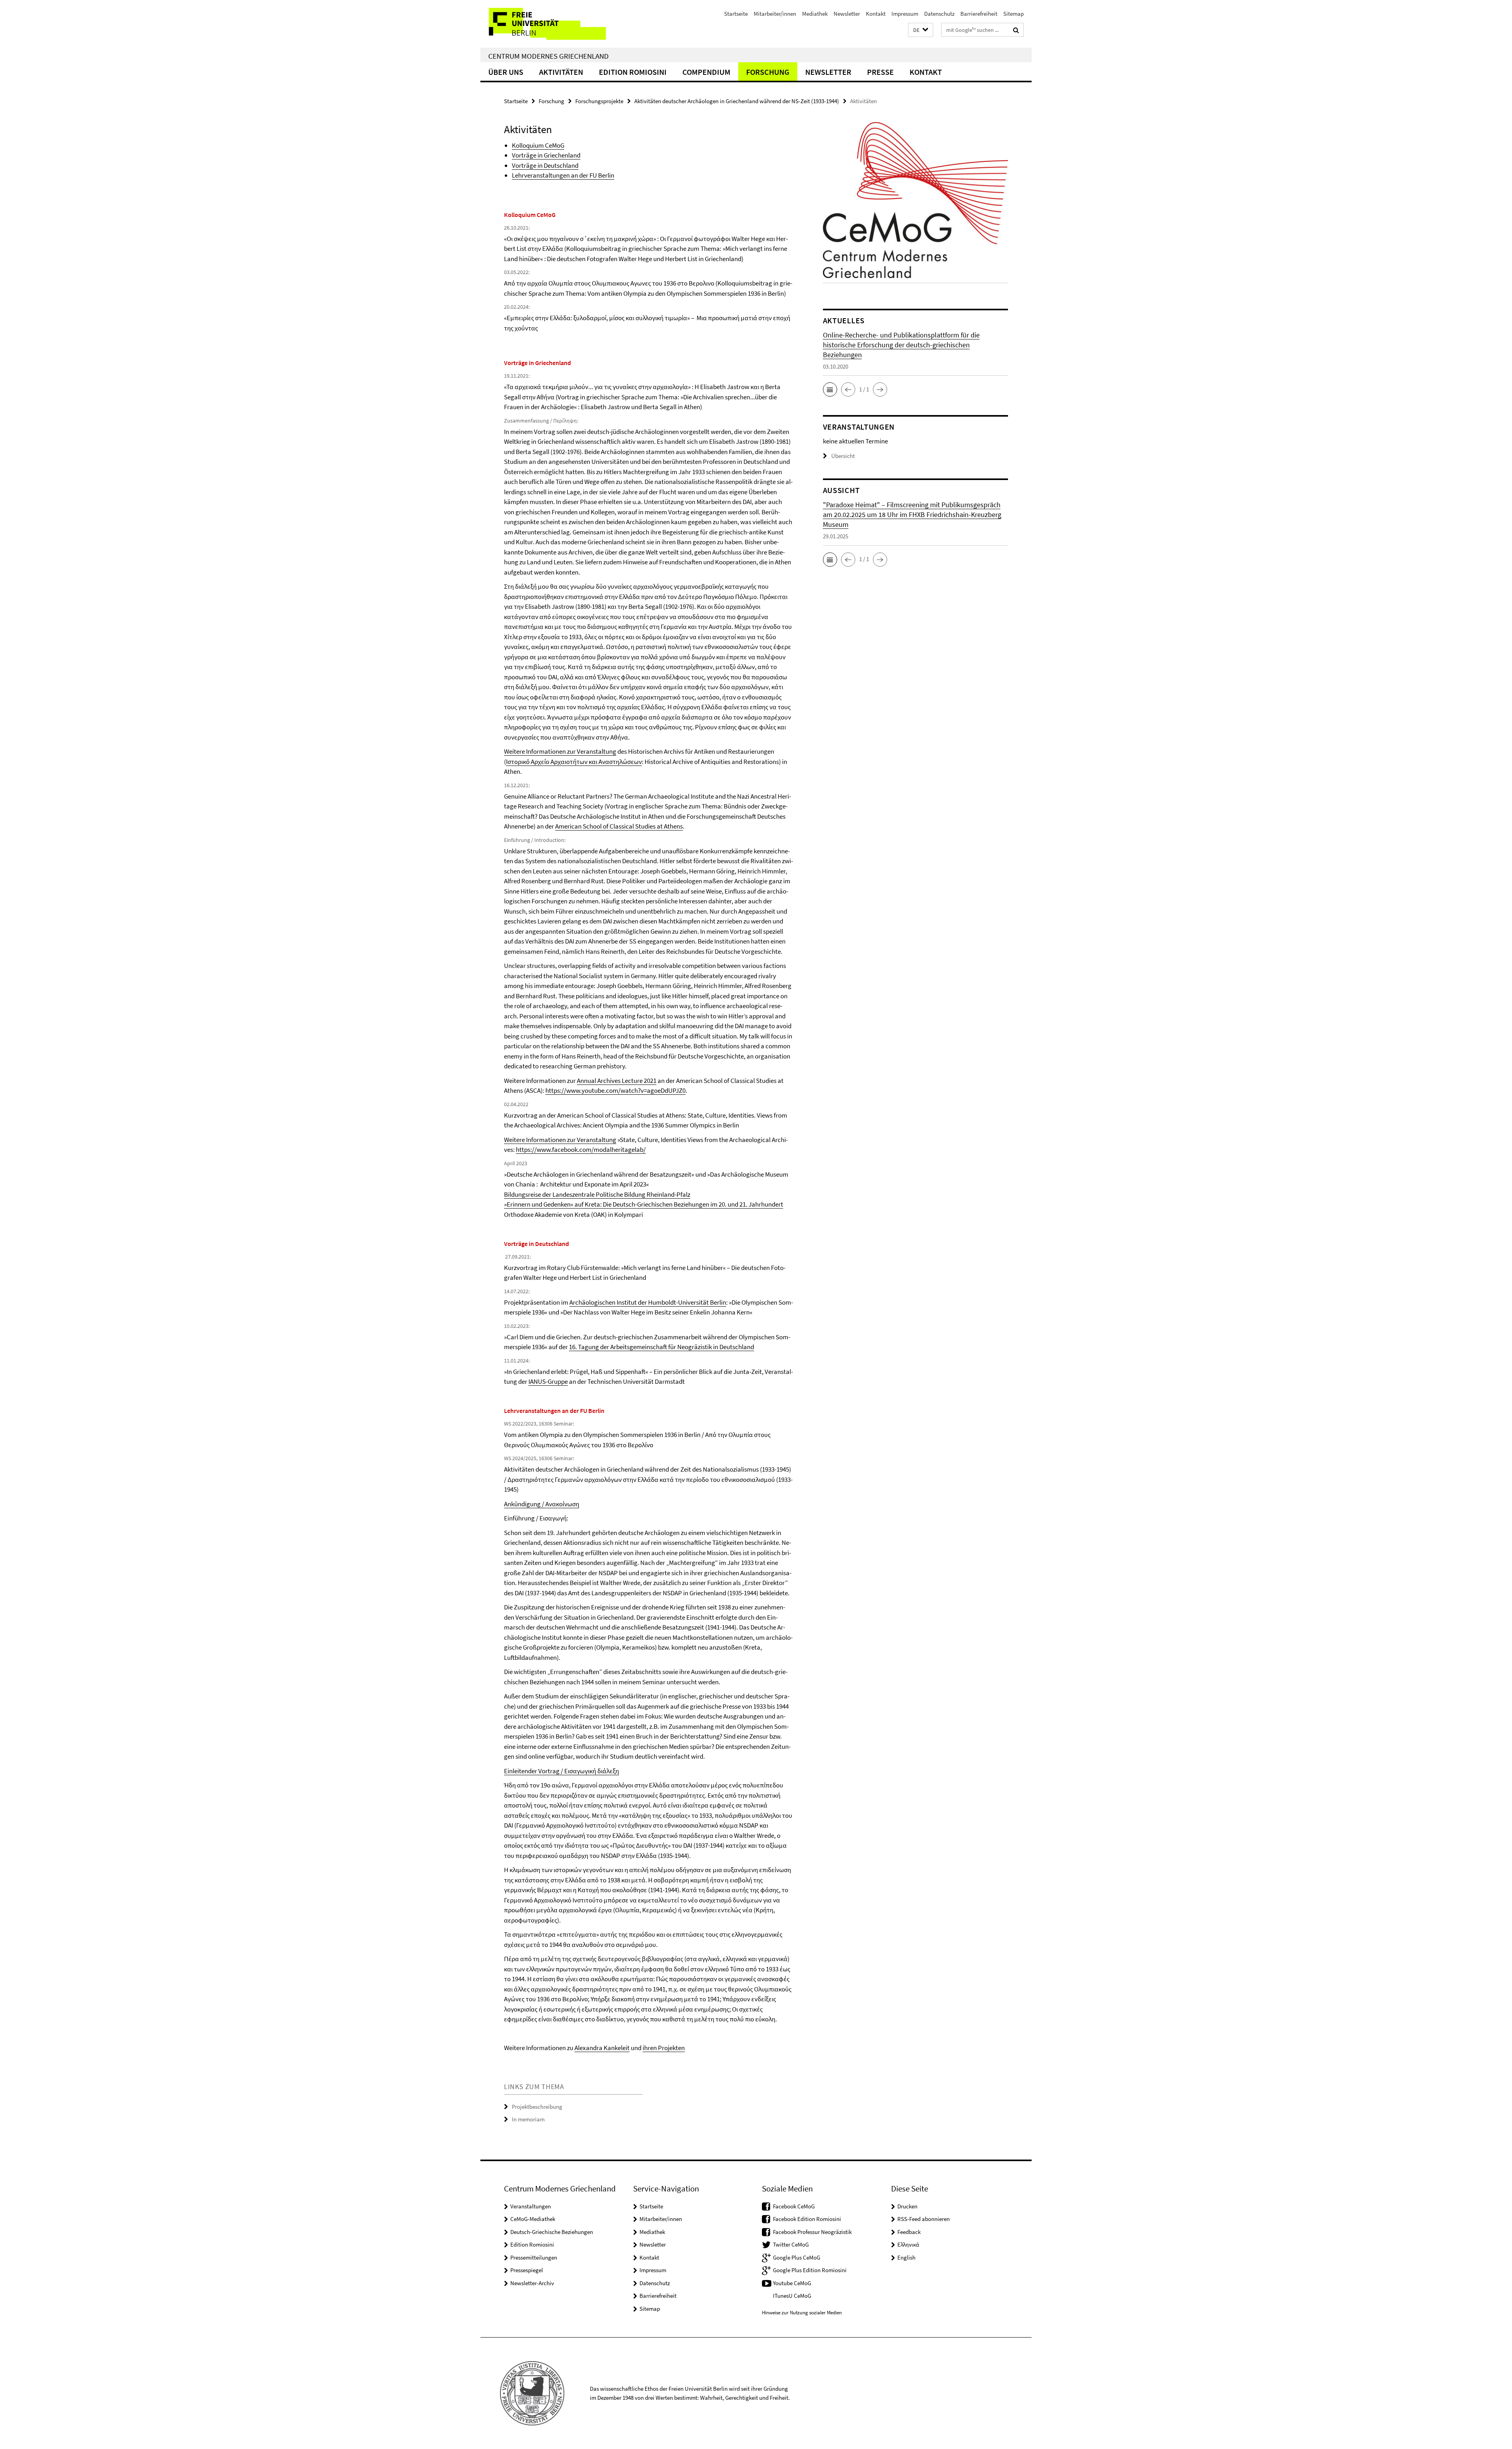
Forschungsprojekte (599, 101)
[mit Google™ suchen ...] (1016, 30)
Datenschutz (939, 14)
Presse (880, 72)
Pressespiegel (527, 2270)
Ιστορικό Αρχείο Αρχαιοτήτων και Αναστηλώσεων (574, 762)
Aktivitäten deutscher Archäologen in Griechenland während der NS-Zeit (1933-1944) (737, 101)
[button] (921, 30)
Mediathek (815, 14)
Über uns (506, 72)
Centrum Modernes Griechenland (548, 56)
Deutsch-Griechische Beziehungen (552, 2232)
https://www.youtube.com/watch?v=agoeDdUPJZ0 (615, 1090)
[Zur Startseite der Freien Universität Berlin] (546, 24)
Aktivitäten (561, 72)
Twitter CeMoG (791, 2244)
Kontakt (876, 14)
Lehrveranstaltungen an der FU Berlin (563, 175)
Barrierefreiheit (979, 14)
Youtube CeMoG (792, 2283)
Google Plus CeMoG (797, 2257)
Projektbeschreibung (537, 2107)
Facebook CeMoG (794, 2206)
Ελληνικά (908, 2244)
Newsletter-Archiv (532, 2283)
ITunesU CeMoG (792, 2296)
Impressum (905, 14)
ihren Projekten (664, 2048)
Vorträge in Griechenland (546, 155)
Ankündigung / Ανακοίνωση (542, 1504)
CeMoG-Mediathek (533, 2219)
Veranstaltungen (531, 2206)
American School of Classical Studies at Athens (619, 826)
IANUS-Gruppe (548, 1381)
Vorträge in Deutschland (545, 165)
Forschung (768, 72)
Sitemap (1014, 14)
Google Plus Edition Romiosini (810, 2270)
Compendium (706, 72)
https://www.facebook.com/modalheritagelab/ (581, 1149)
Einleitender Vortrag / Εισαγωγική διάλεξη (561, 1771)
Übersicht (843, 456)
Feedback (909, 2232)
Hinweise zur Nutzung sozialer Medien (802, 2313)
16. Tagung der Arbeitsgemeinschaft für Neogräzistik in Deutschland (661, 1347)
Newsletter (847, 14)
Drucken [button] (907, 2206)
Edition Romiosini (633, 72)
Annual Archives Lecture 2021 (617, 1081)
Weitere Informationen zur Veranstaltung (560, 751)
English (906, 2257)
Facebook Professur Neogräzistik (812, 2232)
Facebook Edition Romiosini (807, 2219)
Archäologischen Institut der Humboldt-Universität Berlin (648, 1302)
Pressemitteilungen (534, 2257)
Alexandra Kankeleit (602, 2048)
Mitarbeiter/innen (775, 14)
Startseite (736, 14)
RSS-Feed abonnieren (924, 2219)
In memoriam (528, 2119)
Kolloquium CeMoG (538, 145)
